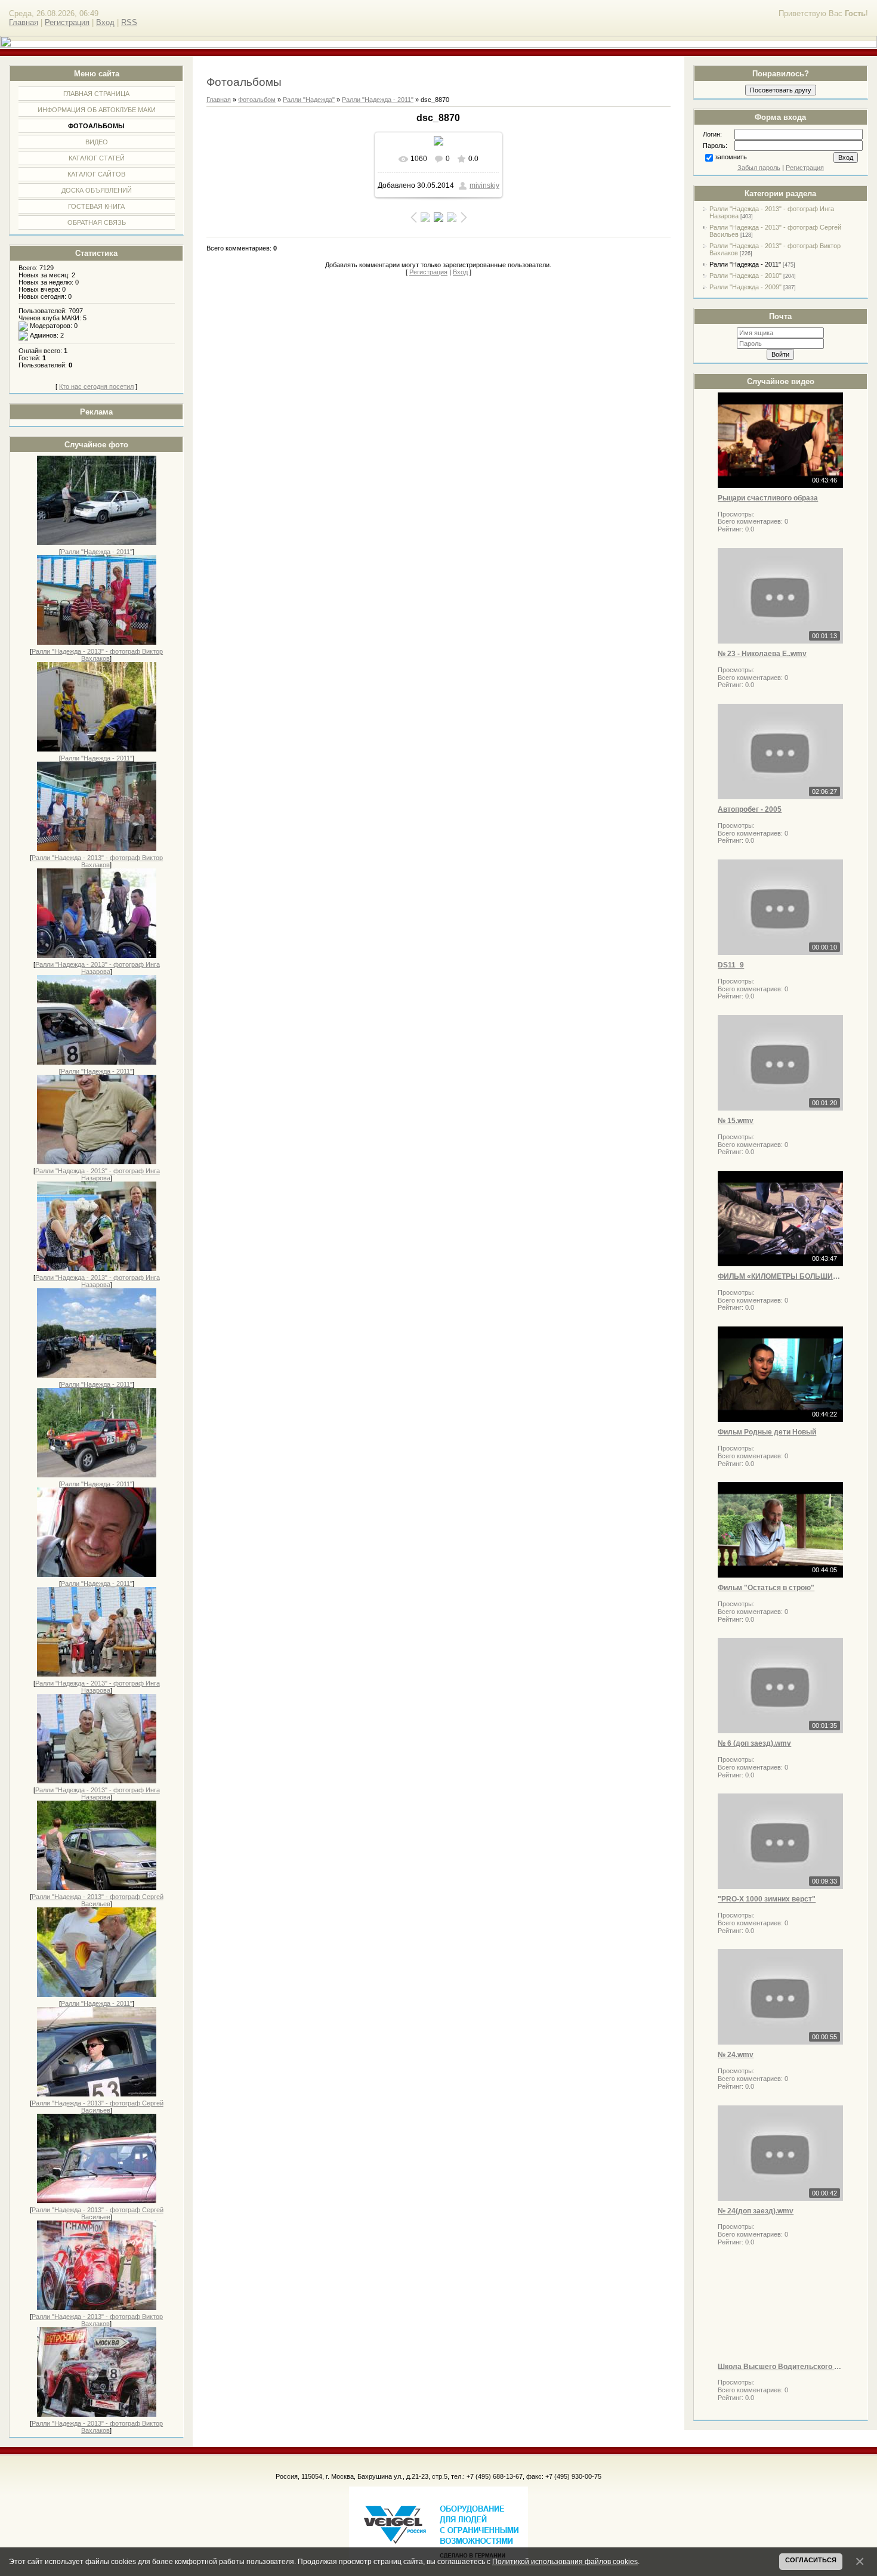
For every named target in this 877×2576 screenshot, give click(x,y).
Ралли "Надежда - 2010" (745, 276)
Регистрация (67, 22)
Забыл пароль (759, 168)
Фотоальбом (257, 100)
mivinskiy (484, 185)
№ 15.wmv (736, 1121)
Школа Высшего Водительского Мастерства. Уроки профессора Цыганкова (780, 2367)
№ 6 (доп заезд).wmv (754, 1743)
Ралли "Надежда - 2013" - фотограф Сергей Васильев (98, 1900)
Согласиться (811, 2560)
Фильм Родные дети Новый (767, 1432)
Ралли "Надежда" (309, 100)
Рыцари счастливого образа (768, 498)
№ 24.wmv (736, 2055)
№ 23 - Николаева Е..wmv (762, 654)
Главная (24, 22)
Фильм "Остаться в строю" (766, 1588)
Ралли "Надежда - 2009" (745, 287)
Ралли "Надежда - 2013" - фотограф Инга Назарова (98, 968)
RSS (129, 22)
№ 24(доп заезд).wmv (756, 2211)
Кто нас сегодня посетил (96, 386)
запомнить (731, 157)
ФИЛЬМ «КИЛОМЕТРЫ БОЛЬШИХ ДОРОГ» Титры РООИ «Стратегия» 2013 (780, 1276)
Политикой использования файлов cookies (565, 2561)
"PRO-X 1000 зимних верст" (767, 1899)
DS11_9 (731, 965)
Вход (105, 22)
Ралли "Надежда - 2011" (97, 552)
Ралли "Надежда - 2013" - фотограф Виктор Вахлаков (97, 655)
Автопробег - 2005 (750, 809)
